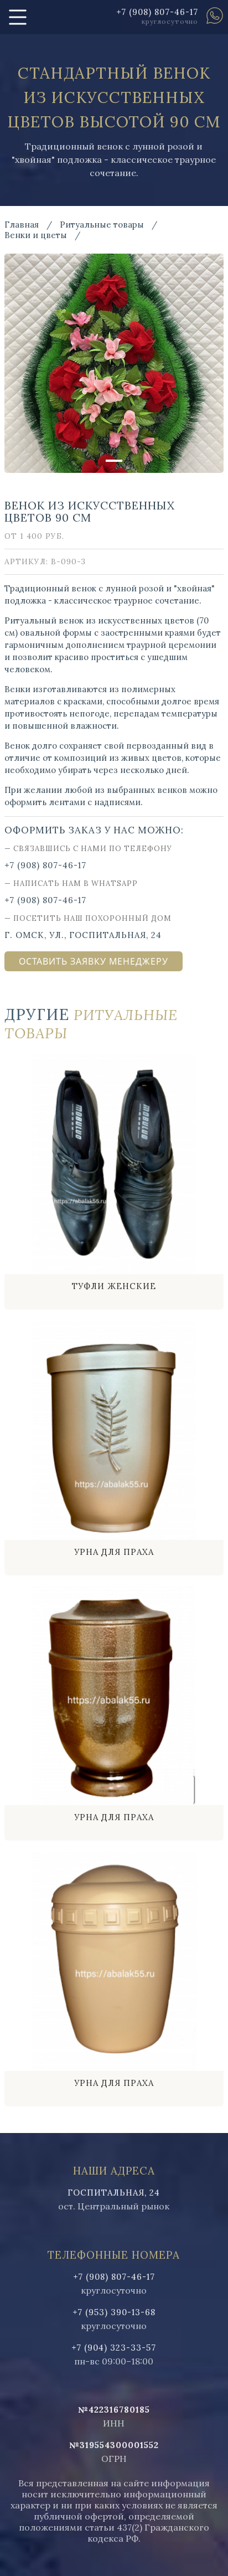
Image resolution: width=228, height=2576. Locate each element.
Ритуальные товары (102, 225)
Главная (22, 225)
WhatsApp (215, 16)
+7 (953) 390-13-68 (114, 2312)
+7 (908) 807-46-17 (157, 12)
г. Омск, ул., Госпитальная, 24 (83, 935)
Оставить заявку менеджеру (94, 961)
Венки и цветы (36, 235)
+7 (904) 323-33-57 (114, 2348)
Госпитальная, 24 (114, 2193)
